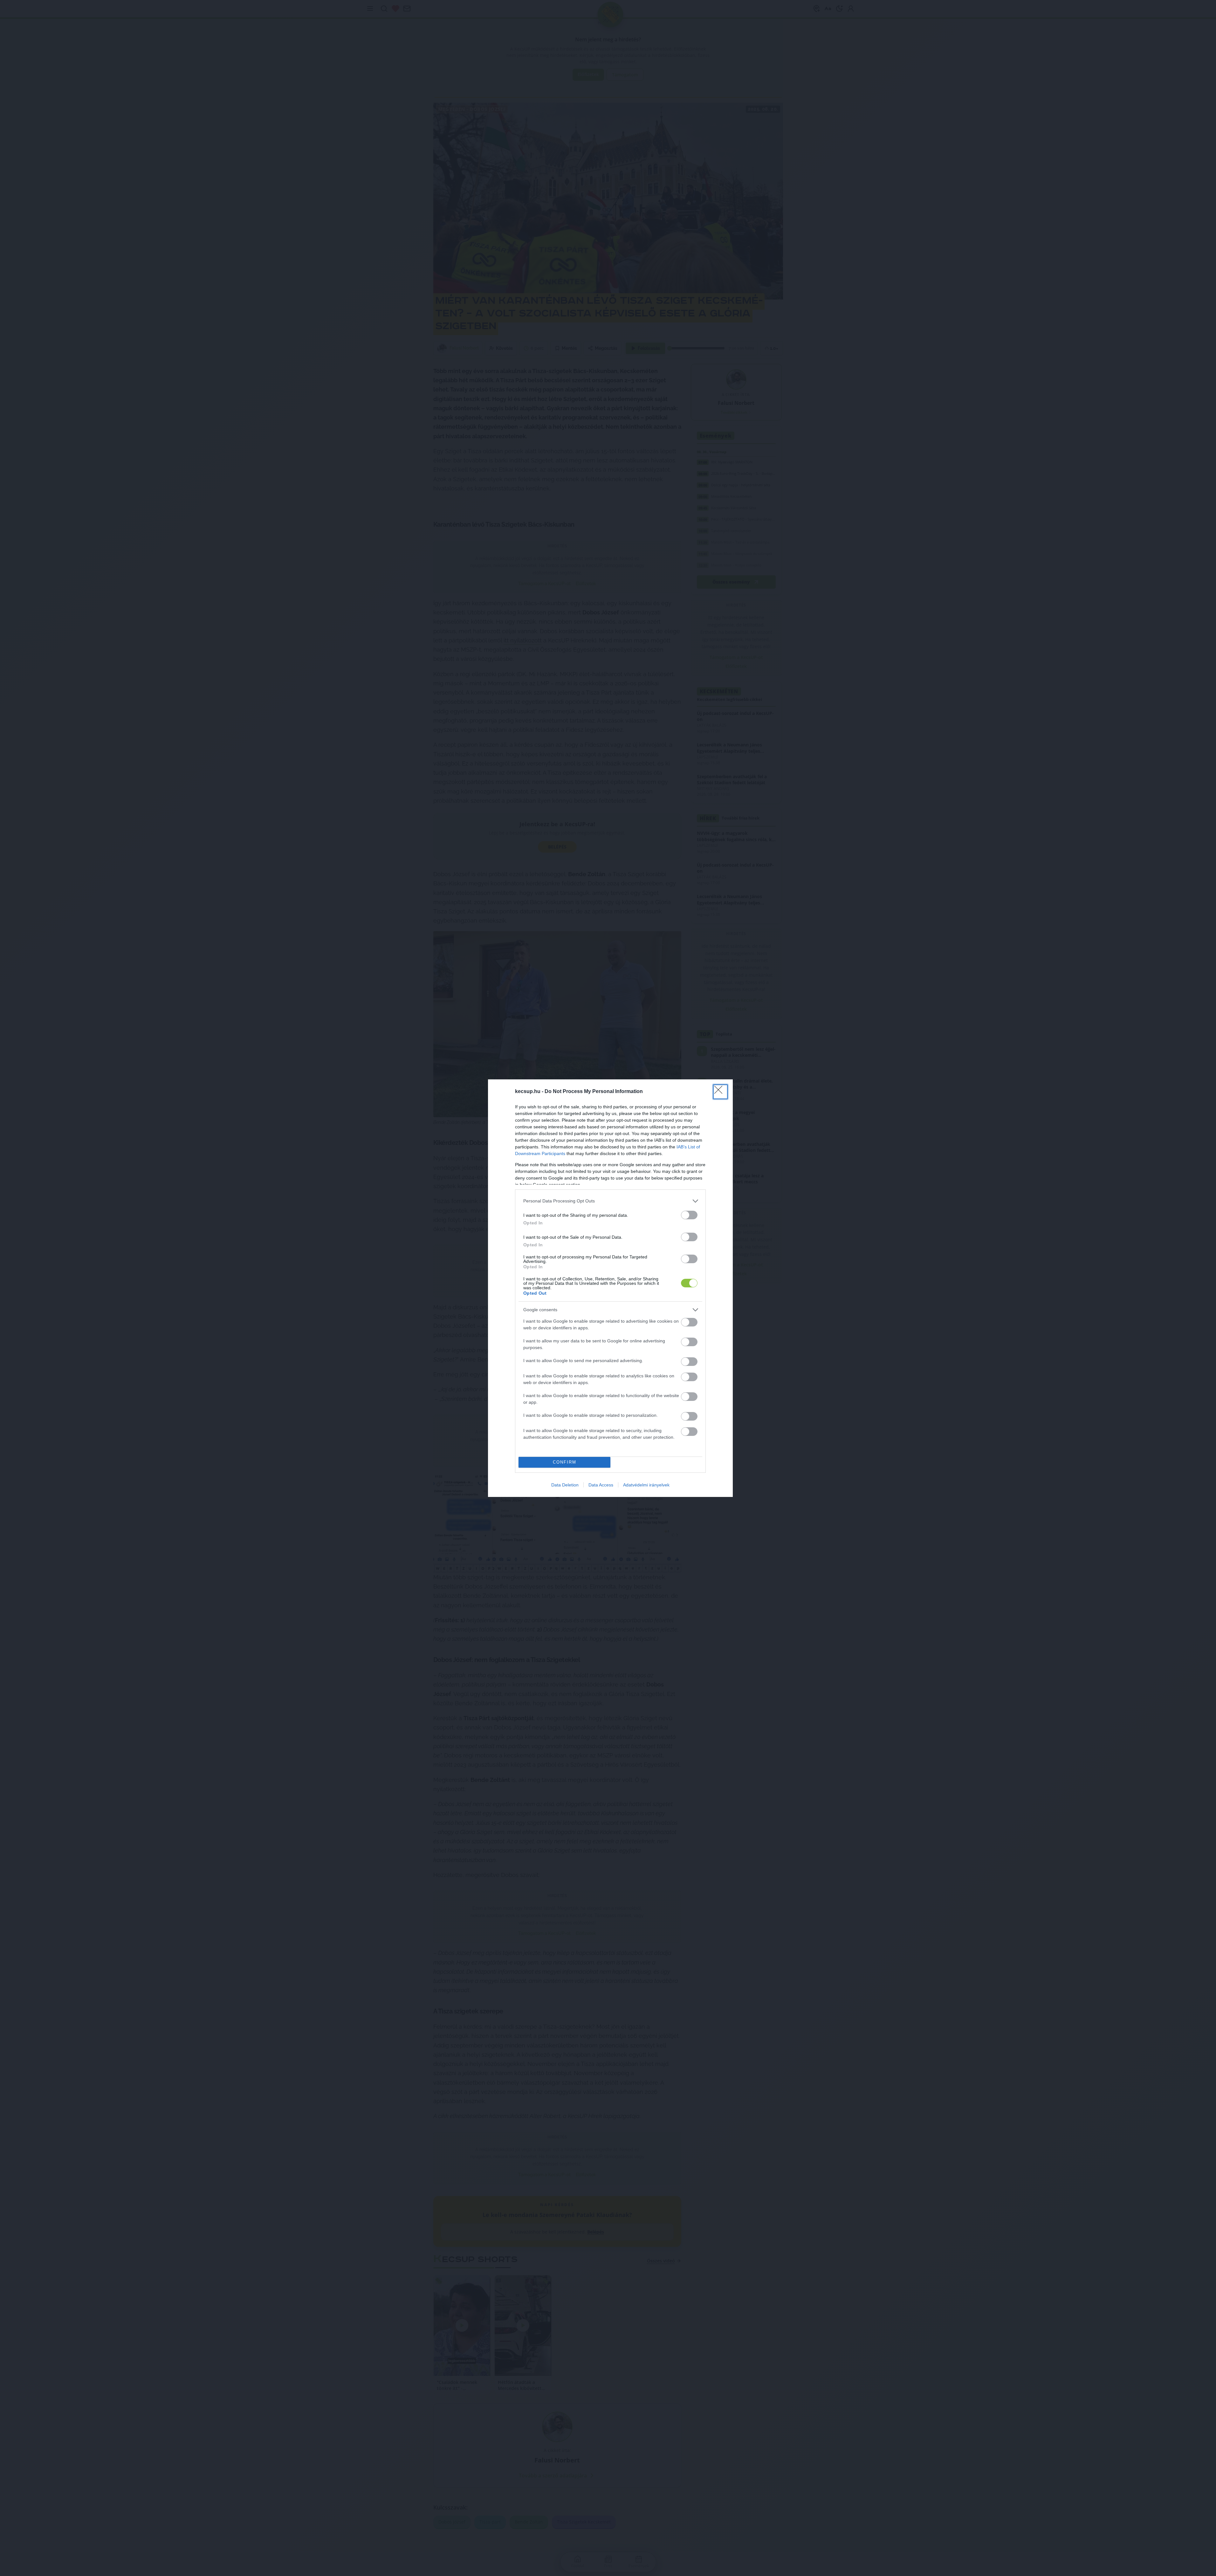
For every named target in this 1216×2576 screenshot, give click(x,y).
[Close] (671, 1251)
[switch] (689, 1322)
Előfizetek (656, 1308)
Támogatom (620, 1308)
